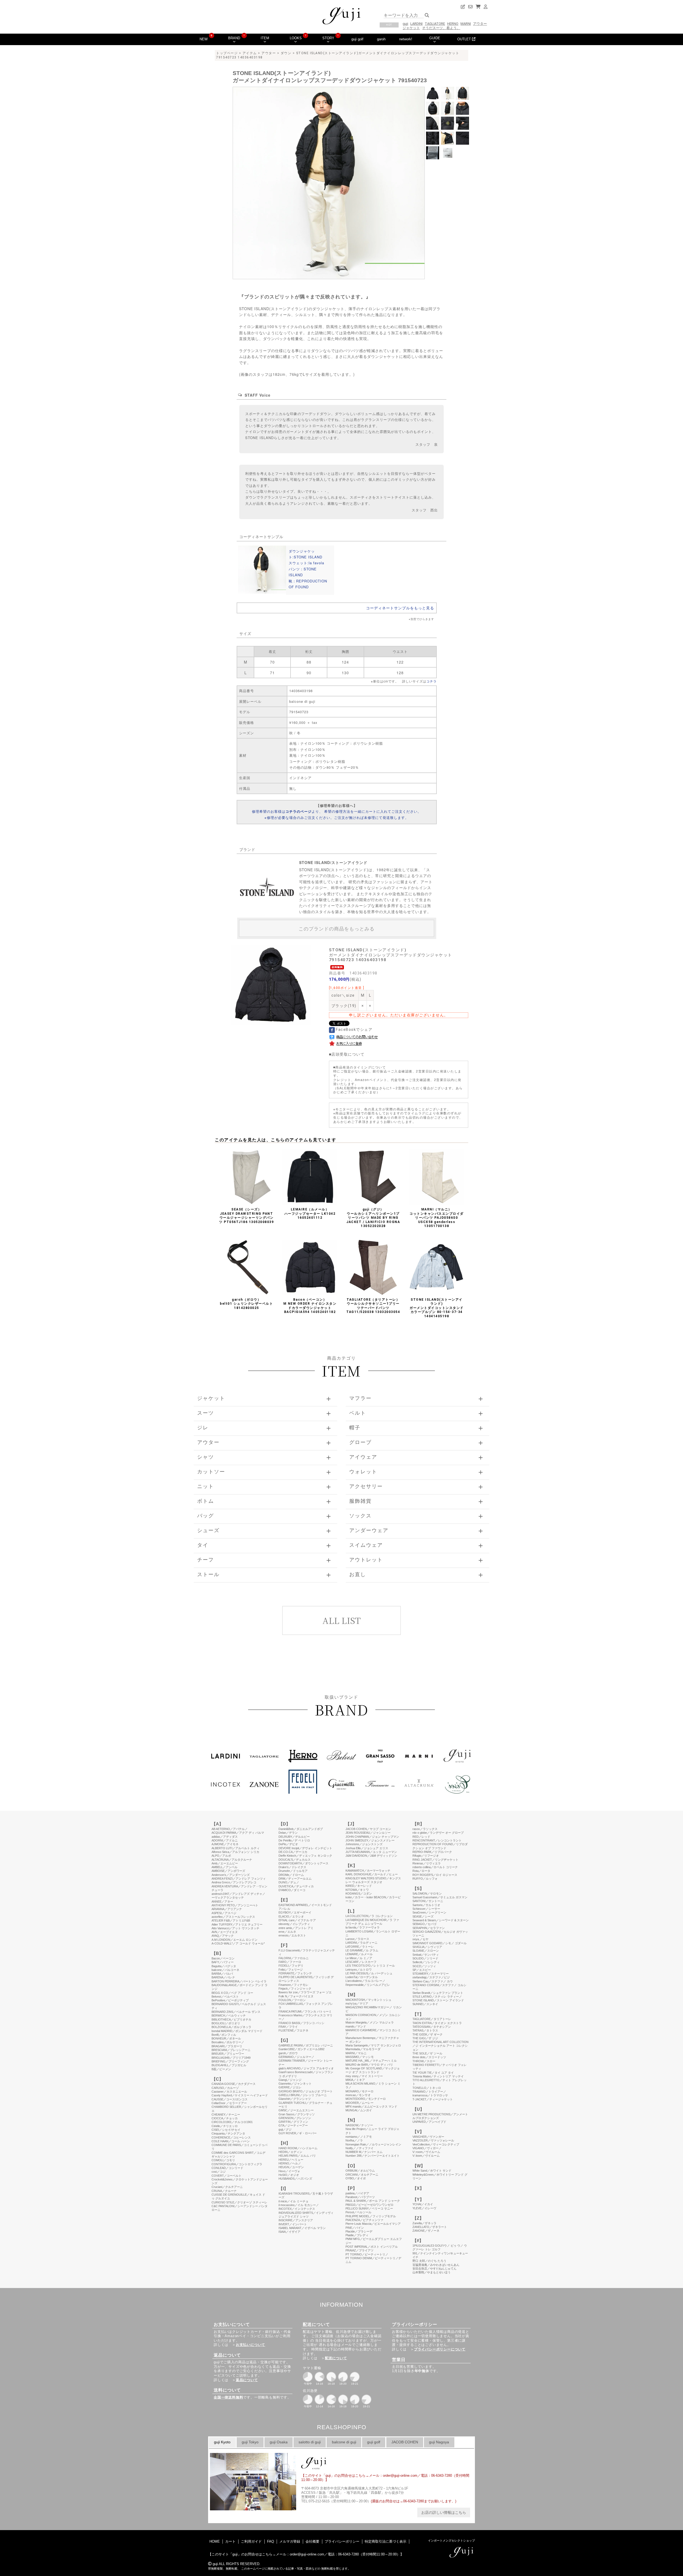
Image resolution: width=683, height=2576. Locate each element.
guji (405, 24)
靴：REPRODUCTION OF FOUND (308, 584)
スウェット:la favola (306, 563)
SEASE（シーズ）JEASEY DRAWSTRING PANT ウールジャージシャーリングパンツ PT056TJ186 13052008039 (246, 1216)
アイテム (250, 53)
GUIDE (435, 38)
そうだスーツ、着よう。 (441, 28)
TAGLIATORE (435, 24)
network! (406, 39)
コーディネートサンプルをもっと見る (400, 608)
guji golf (357, 39)
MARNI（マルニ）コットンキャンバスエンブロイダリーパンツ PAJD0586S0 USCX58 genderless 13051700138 (437, 1218)
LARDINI (416, 24)
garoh (381, 39)
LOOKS (296, 38)
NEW (204, 39)
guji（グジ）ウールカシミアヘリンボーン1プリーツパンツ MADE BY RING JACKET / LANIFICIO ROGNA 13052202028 (373, 1218)
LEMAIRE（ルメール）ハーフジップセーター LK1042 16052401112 (311, 1214)
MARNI (466, 24)
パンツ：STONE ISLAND (303, 572)
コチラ (432, 681)
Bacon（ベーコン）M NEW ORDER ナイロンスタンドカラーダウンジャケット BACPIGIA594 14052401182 (310, 1306)
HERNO (453, 24)
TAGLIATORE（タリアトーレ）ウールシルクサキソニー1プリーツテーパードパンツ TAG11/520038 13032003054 (373, 1306)
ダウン (286, 53)
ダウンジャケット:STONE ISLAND (305, 554)
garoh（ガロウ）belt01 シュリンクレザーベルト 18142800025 (246, 1304)
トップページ (227, 53)
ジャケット (411, 28)
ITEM (265, 38)
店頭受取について (348, 1054)
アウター (480, 24)
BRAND (234, 38)
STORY (328, 38)
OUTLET (465, 39)
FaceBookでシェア (354, 1029)
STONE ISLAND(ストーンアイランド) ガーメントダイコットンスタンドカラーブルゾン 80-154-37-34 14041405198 (437, 1308)
